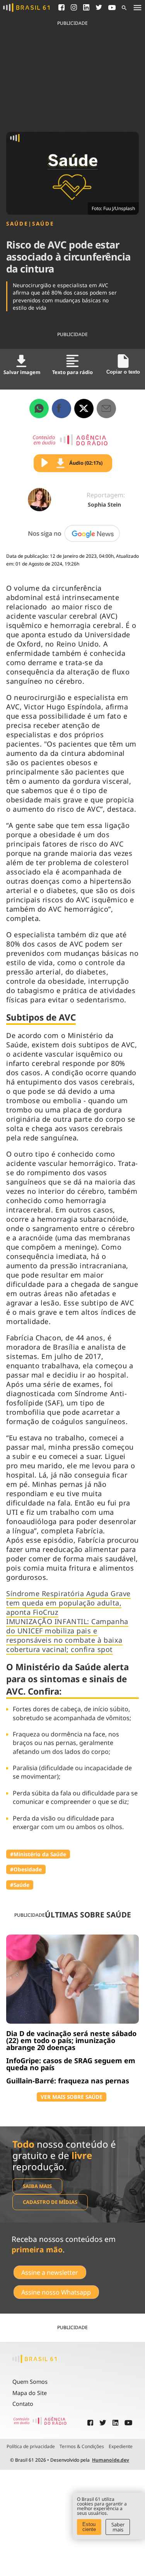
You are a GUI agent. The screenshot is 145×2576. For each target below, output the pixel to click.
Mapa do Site (30, 2393)
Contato (23, 2404)
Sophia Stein (104, 504)
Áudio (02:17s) (86, 463)
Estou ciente (89, 2527)
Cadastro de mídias (50, 2202)
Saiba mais (37, 2186)
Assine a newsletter (50, 2273)
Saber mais (118, 2527)
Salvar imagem (22, 372)
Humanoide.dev (111, 2460)
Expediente (121, 2447)
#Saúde (20, 1885)
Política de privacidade (31, 2447)
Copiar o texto (123, 372)
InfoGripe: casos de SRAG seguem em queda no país (71, 2064)
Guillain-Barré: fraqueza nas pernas (68, 2081)
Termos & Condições (82, 2447)
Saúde (17, 224)
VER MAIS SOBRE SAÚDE (72, 2097)
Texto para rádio (72, 372)
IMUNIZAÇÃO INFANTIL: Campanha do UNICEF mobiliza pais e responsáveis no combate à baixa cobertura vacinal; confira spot (67, 1635)
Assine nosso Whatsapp (56, 2292)
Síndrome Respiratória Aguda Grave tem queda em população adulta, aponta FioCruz (68, 1603)
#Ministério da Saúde (38, 1854)
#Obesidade (26, 1869)
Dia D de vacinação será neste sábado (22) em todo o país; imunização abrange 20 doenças (71, 2040)
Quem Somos (30, 2382)
